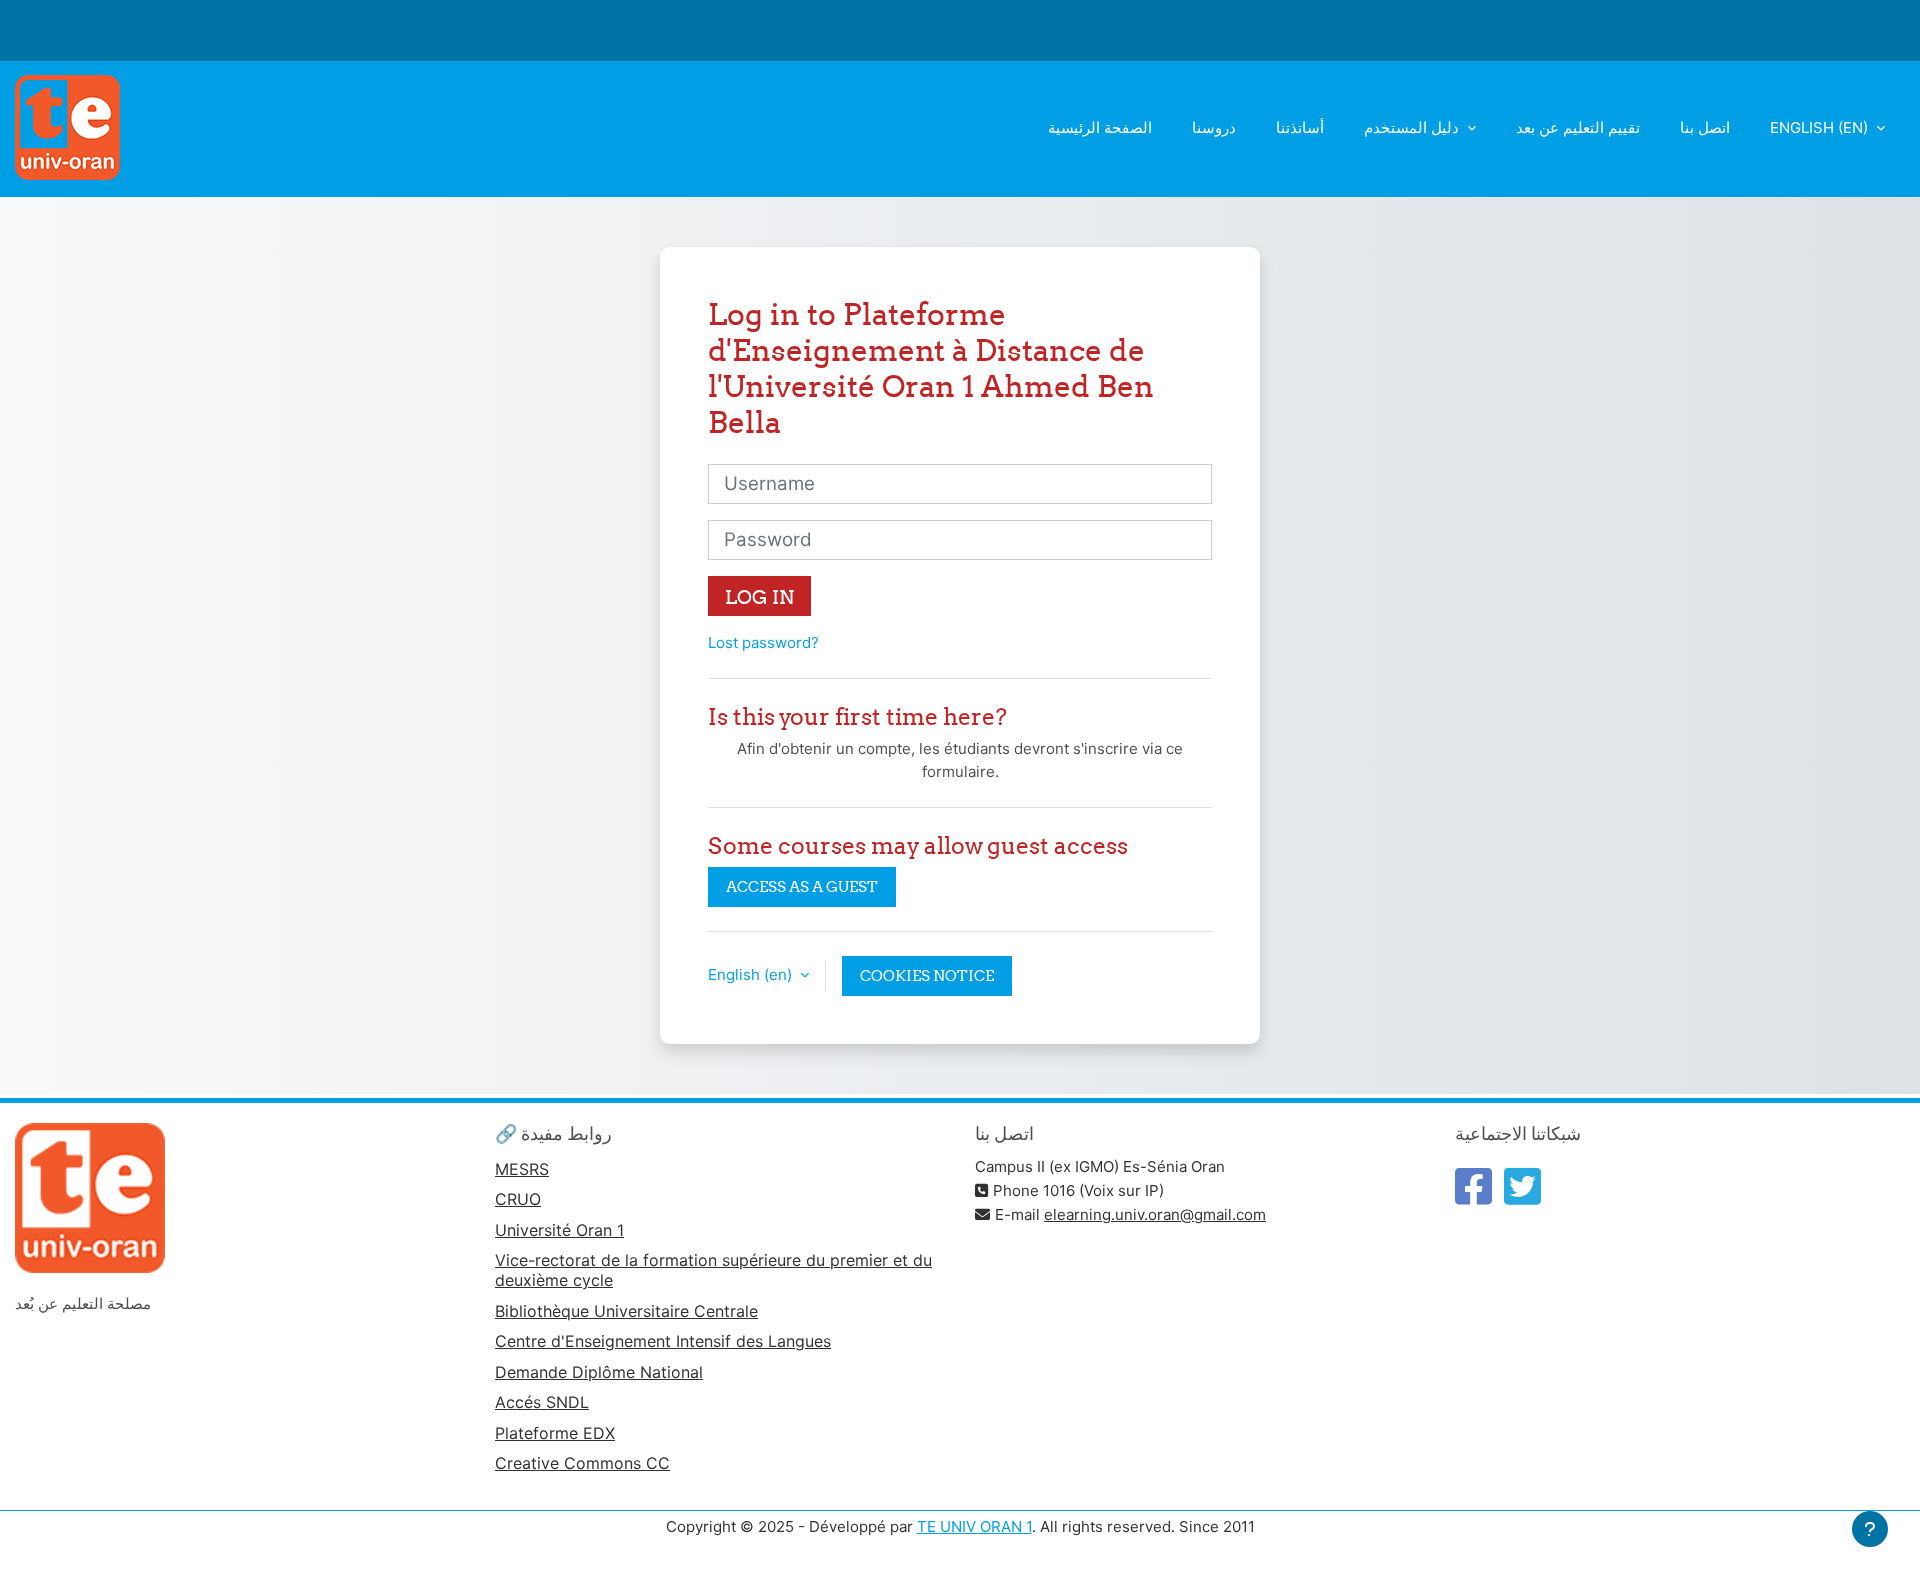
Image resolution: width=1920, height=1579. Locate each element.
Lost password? (763, 642)
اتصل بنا (1705, 127)
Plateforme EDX (555, 1433)
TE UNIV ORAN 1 (974, 1526)
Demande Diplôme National (599, 1372)
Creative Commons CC (582, 1463)
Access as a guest (802, 886)
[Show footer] (1870, 1529)
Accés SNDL (542, 1402)
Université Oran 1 (559, 1230)
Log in (759, 597)
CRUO (518, 1199)
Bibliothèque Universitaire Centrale (626, 1311)
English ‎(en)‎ (1821, 127)
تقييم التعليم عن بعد (1578, 127)
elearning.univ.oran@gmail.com (1155, 1214)
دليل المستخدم (1413, 127)
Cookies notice (927, 975)
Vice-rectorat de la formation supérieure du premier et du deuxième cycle (713, 1270)
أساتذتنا (1300, 127)
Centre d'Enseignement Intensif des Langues (663, 1341)
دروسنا (1214, 127)
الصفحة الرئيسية (1100, 127)
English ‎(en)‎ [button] (752, 974)
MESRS (522, 1169)
